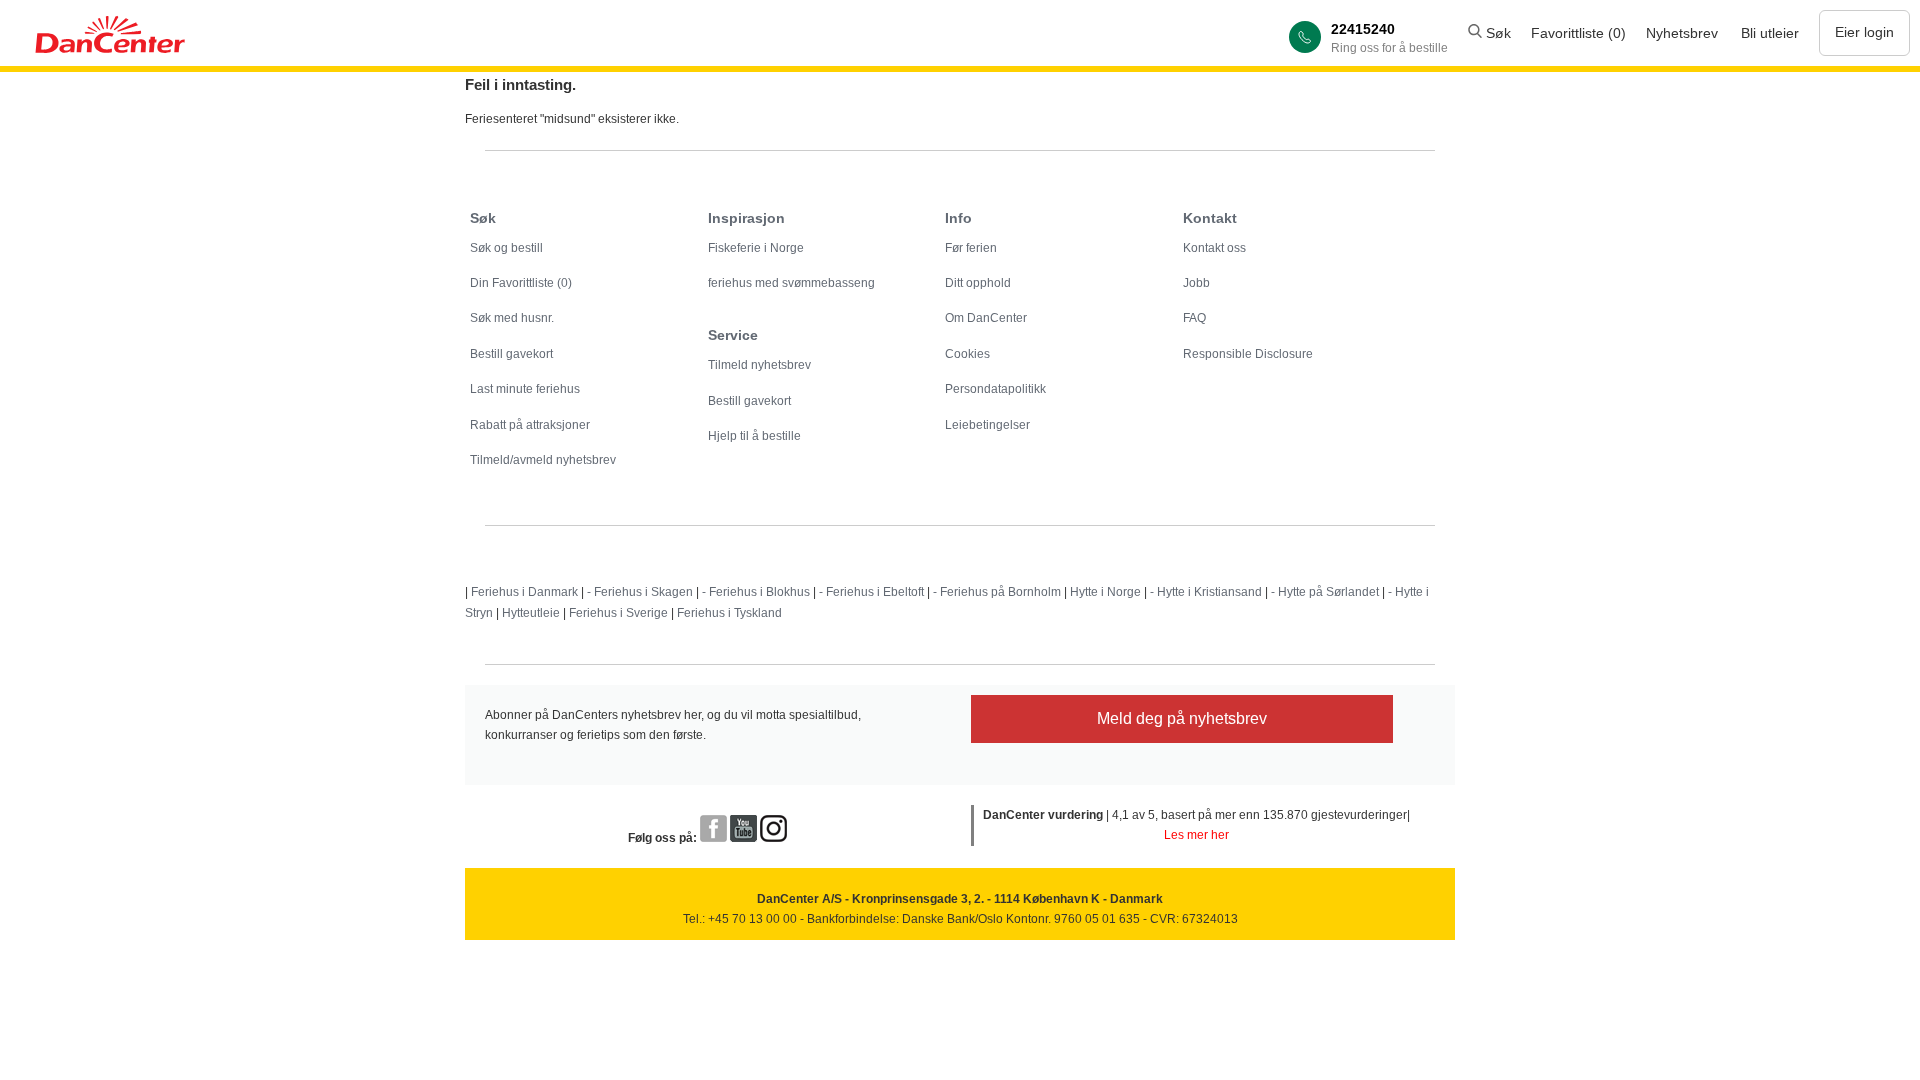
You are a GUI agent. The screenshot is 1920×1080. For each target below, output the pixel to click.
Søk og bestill (506, 248)
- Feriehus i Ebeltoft (871, 592)
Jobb (1196, 283)
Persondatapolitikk (995, 389)
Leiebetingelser (987, 425)
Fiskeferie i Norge (756, 248)
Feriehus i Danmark (524, 592)
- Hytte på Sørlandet (1325, 592)
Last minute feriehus (525, 389)
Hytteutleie (531, 613)
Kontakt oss (1214, 248)
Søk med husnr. (512, 318)
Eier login (1864, 32)
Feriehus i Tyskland (729, 613)
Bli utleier (1770, 33)
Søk (1496, 33)
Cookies (967, 354)
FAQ (1194, 318)
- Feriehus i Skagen (640, 592)
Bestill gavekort (511, 354)
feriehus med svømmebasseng (791, 283)
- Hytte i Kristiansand (1206, 592)
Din (521, 283)
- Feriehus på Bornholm (997, 592)
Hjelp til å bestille (754, 436)
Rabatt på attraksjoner (530, 425)
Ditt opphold (978, 283)
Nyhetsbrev (1682, 33)
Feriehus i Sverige (618, 613)
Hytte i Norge (1105, 592)
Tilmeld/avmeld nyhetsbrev (543, 460)
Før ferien (971, 248)
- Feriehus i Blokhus (756, 592)
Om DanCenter (986, 318)
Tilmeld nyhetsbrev (759, 365)
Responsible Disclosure (1248, 354)
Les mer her (1196, 835)
